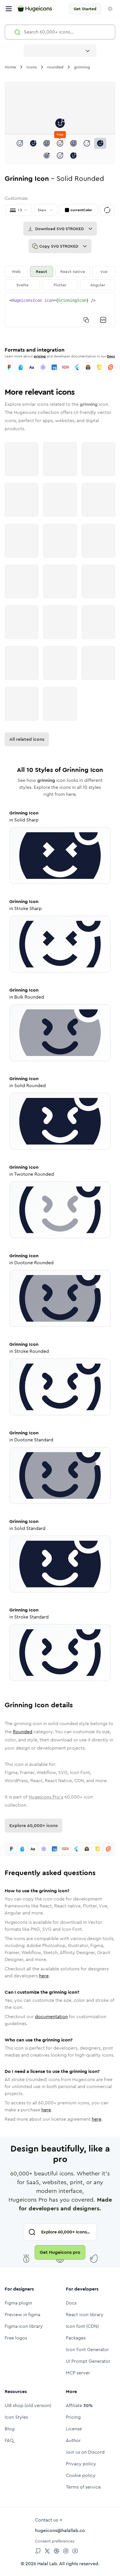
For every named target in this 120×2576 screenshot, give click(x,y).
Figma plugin (18, 2303)
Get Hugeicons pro (60, 2252)
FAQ (9, 2440)
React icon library (85, 2315)
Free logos (16, 2338)
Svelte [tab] (22, 285)
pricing (40, 356)
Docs (111, 356)
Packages (76, 2338)
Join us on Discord (85, 2452)
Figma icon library (24, 2326)
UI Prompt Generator (88, 2361)
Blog (10, 2429)
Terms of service (83, 2487)
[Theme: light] (110, 9)
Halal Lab (47, 2564)
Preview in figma (22, 2315)
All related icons (27, 739)
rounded (55, 67)
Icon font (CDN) (82, 2326)
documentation (51, 2017)
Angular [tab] (98, 285)
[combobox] (60, 51)
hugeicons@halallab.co (60, 2530)
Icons (32, 67)
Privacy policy (81, 2464)
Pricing (73, 2417)
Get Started (85, 9)
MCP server (78, 2373)
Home (10, 67)
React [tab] (42, 271)
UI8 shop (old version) (28, 2405)
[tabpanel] (60, 310)
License (74, 2429)
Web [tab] (16, 271)
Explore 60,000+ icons (33, 1825)
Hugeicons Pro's (46, 1797)
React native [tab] (73, 271)
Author (73, 2440)
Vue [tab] (104, 271)
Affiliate (79, 2405)
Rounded (23, 1732)
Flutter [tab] (60, 285)
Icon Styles (16, 2417)
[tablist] (60, 278)
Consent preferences (55, 2541)
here (44, 1976)
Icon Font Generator (87, 2350)
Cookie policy (81, 2475)
